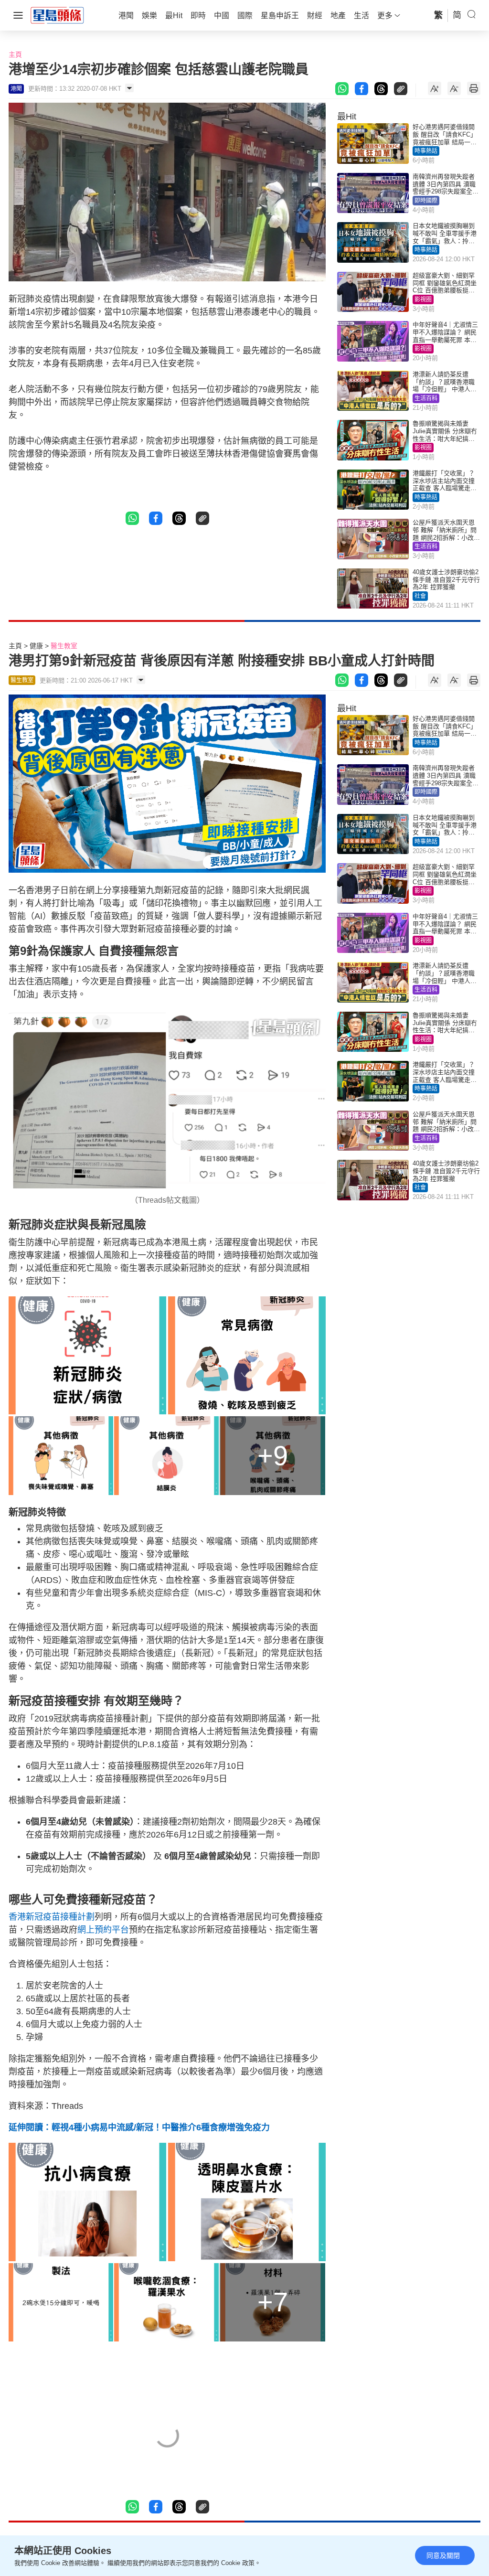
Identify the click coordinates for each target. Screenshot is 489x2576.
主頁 (15, 54)
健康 (36, 646)
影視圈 (423, 299)
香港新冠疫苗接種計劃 (52, 1917)
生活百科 (426, 398)
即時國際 (426, 201)
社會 (420, 596)
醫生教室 (64, 646)
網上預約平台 (103, 1930)
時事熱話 (426, 151)
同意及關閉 (443, 2555)
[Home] (57, 15)
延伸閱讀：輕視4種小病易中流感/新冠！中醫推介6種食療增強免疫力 (139, 2127)
